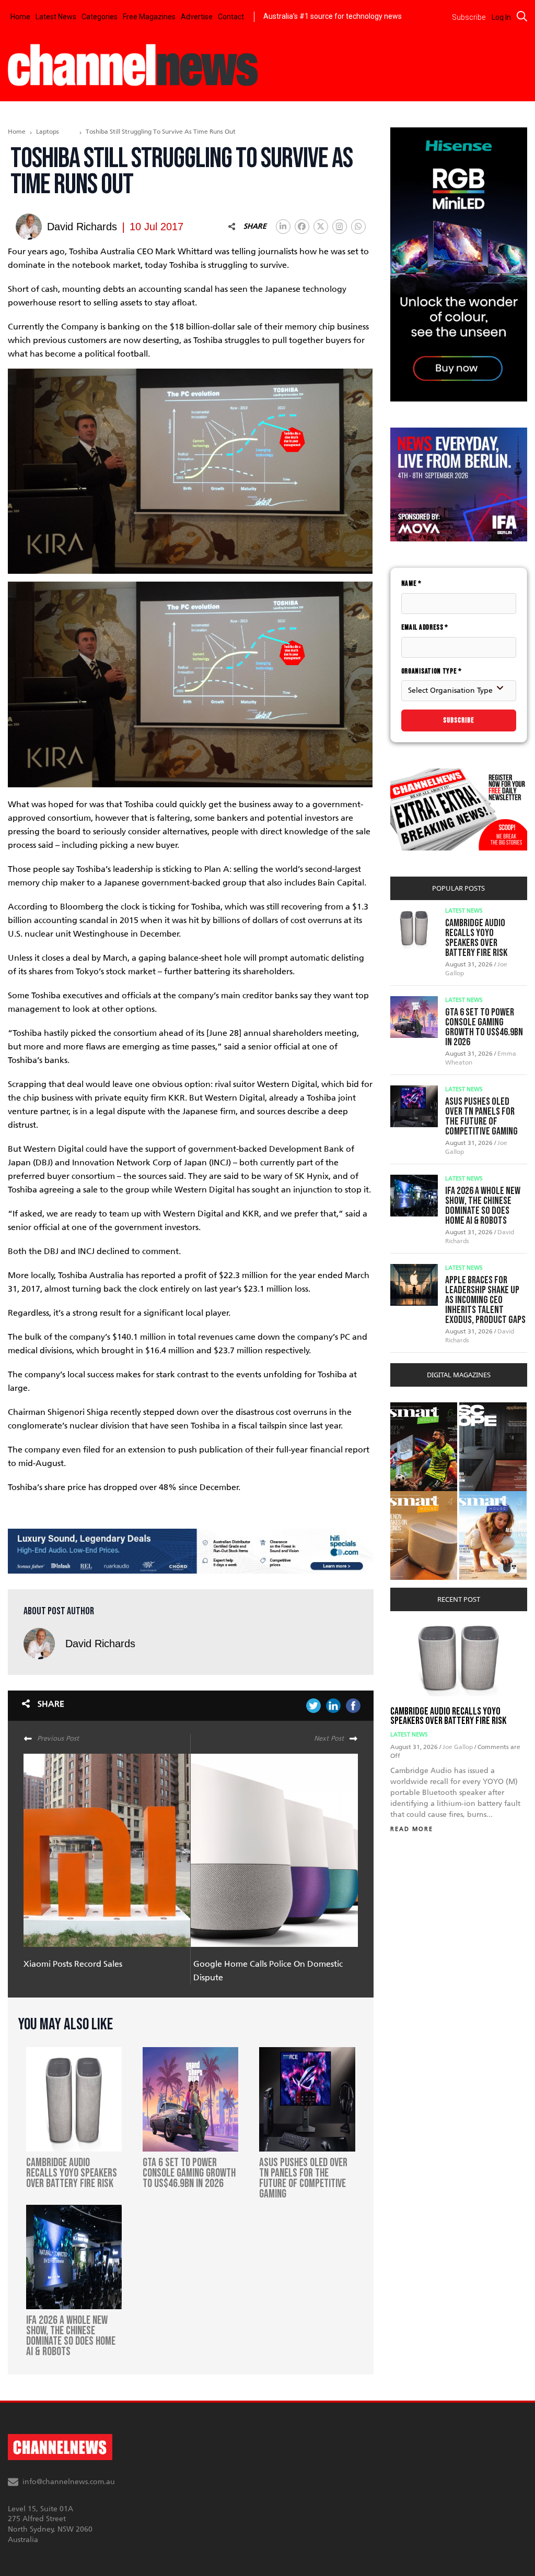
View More (411, 1408)
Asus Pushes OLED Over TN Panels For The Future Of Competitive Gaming (481, 1116)
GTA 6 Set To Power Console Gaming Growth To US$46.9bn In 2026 (484, 1027)
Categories (100, 17)
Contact (231, 17)
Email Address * (425, 627)
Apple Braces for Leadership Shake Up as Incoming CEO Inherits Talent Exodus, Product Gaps (485, 1300)
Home (20, 17)
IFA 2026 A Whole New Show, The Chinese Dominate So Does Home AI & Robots (483, 1206)
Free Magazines (149, 17)
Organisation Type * (432, 671)
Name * (411, 583)
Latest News (56, 17)
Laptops (48, 132)
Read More (412, 1829)
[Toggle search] (522, 16)
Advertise (197, 17)
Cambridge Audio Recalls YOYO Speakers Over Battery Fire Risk (476, 938)
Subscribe (459, 720)
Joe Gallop (458, 1747)
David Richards (100, 1644)
